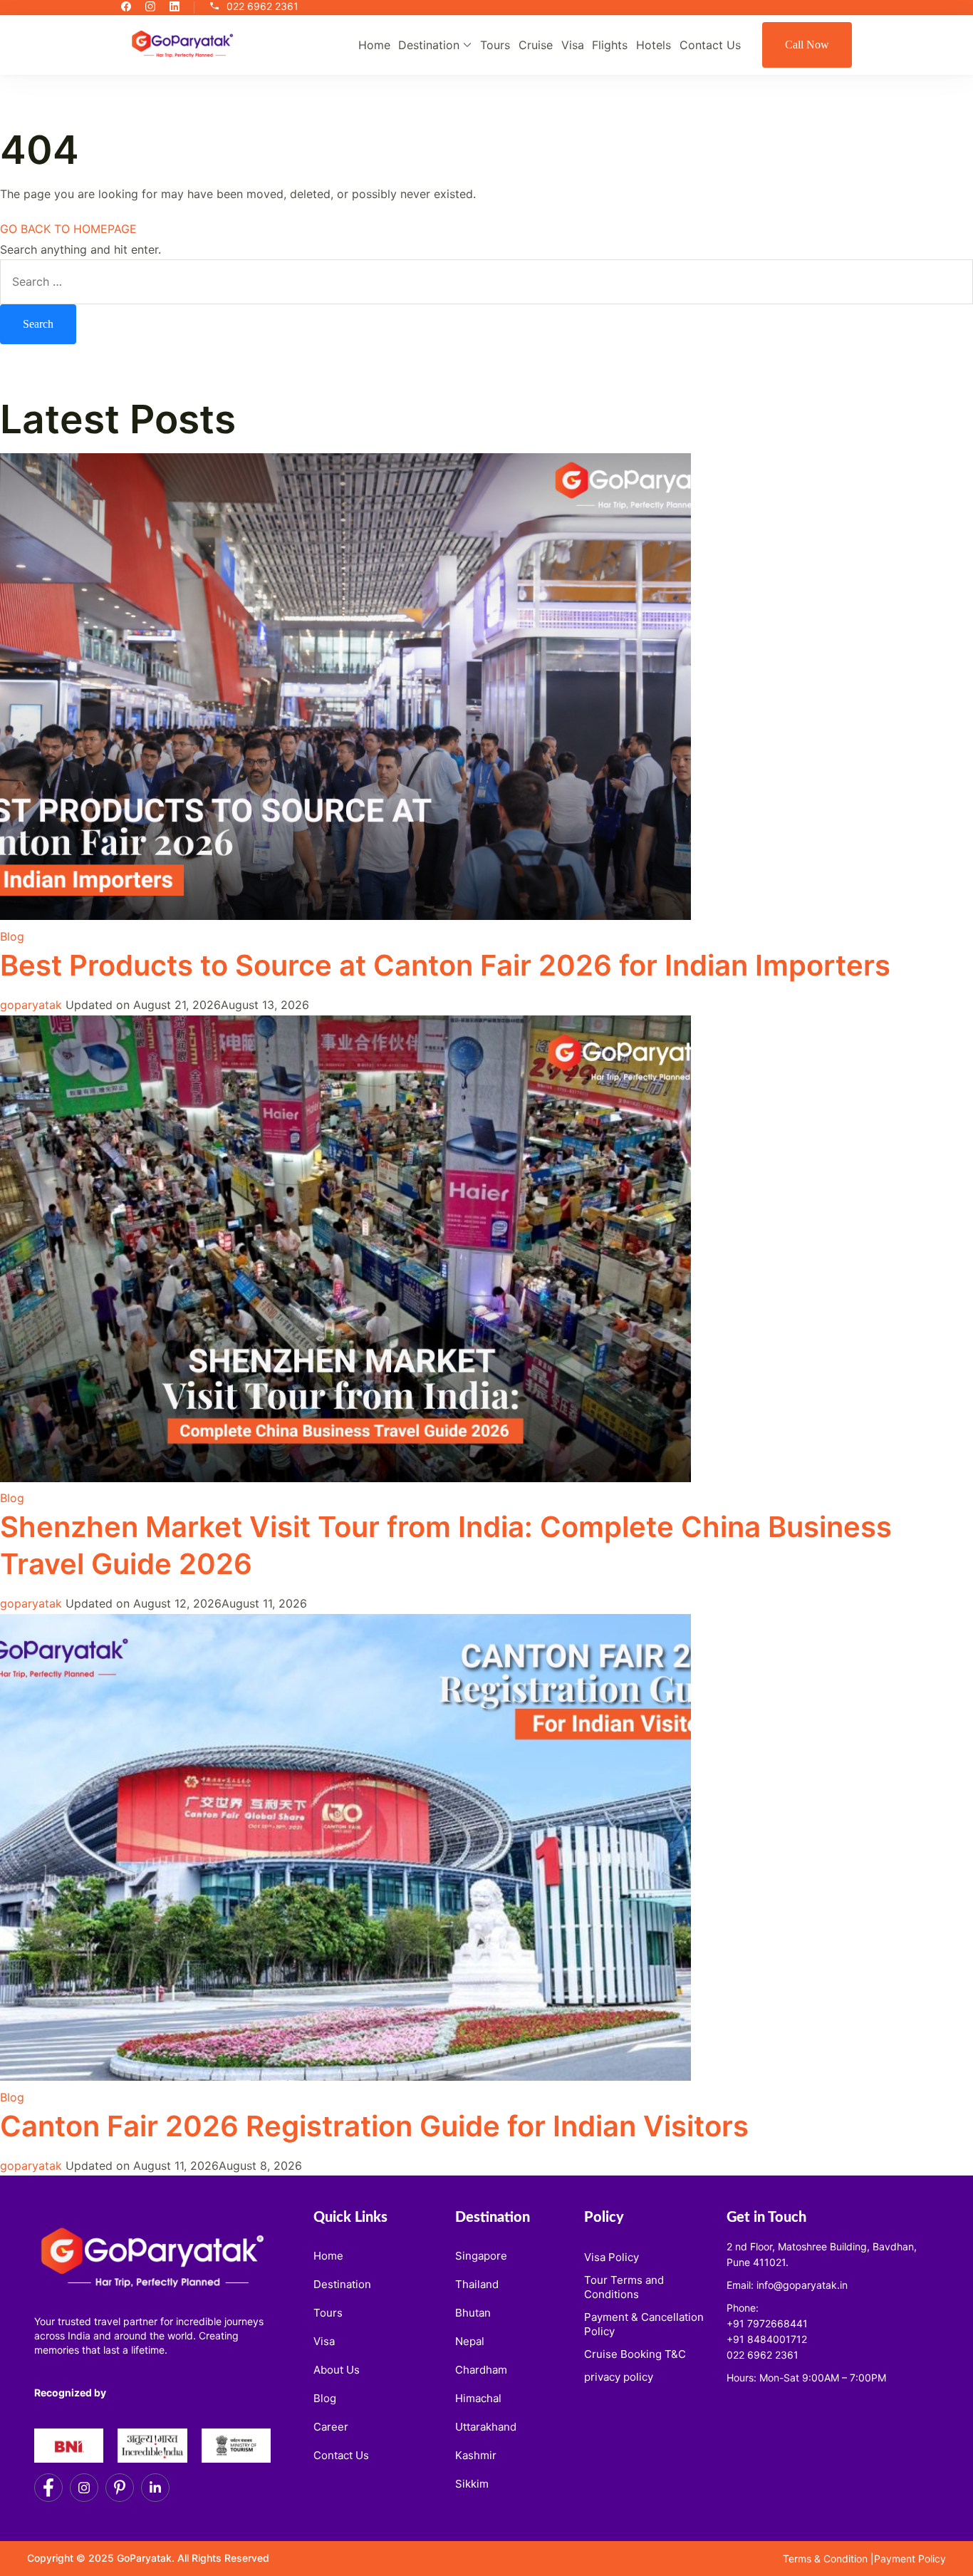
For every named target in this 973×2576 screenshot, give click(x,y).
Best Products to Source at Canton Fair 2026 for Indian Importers (445, 965)
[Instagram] (84, 2488)
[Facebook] (48, 2488)
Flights (610, 45)
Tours (495, 45)
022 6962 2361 (262, 7)
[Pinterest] (120, 2488)
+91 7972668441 (767, 2323)
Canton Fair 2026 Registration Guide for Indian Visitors (374, 2126)
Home (374, 45)
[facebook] (126, 7)
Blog (12, 936)
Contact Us (710, 45)
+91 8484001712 (767, 2339)
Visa (573, 45)
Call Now (807, 45)
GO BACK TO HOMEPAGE (68, 229)
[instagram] (150, 7)
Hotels (654, 45)
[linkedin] (175, 7)
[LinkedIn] (155, 2488)
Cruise (536, 45)
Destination (429, 45)
